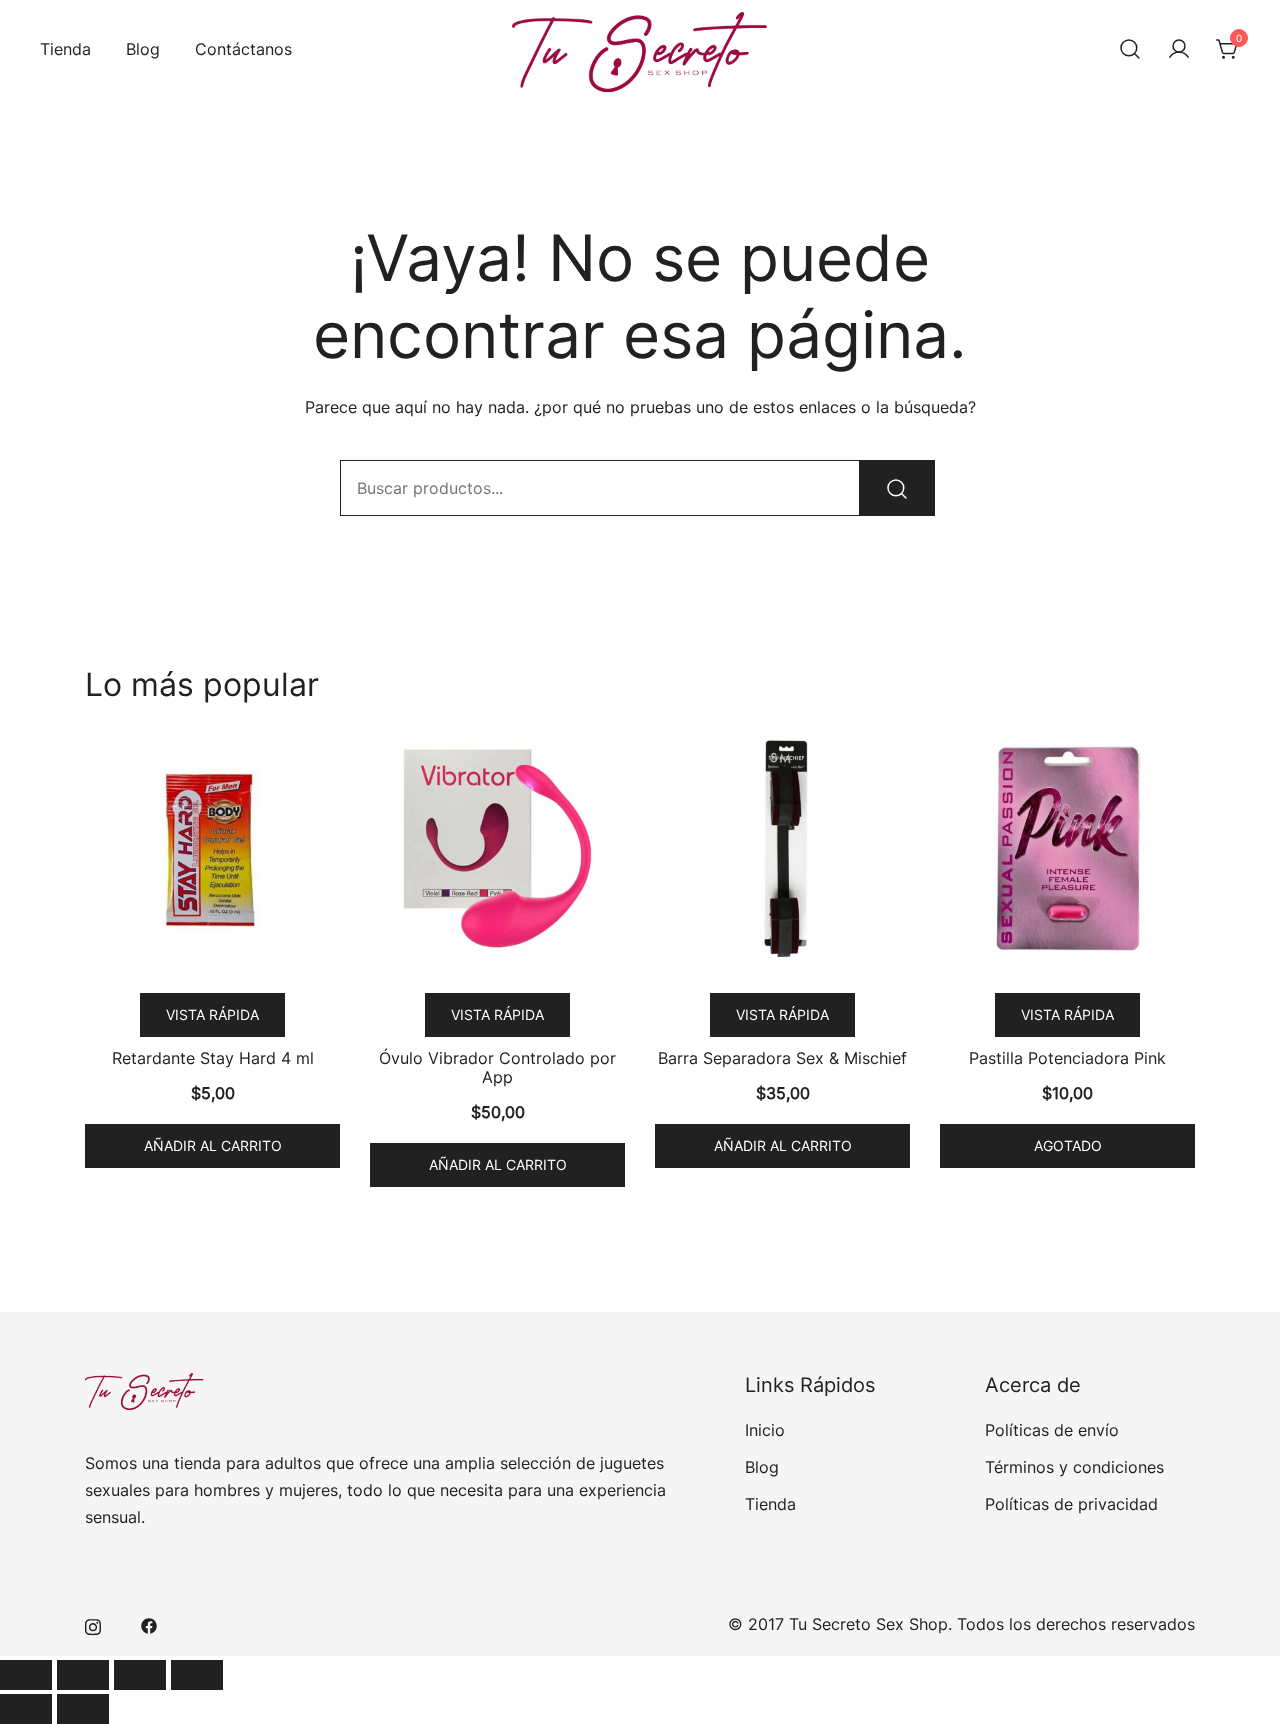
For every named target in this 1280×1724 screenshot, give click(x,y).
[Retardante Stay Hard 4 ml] (212, 848)
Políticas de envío (1052, 1430)
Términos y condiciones (1074, 1467)
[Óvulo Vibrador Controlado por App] (497, 848)
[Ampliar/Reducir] (26, 1675)
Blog (143, 49)
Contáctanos (243, 49)
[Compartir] (140, 1675)
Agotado (1068, 1145)
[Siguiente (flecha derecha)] (83, 1709)
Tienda (65, 49)
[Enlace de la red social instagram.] (93, 1624)
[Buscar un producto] (1130, 50)
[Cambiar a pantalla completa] (83, 1675)
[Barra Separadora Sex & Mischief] (782, 848)
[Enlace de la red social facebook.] (149, 1624)
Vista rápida (212, 1014)
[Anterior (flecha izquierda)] (26, 1709)
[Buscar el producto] (897, 488)
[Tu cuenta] (1179, 50)
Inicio (765, 1430)
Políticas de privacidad (1071, 1504)
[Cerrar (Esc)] (197, 1675)
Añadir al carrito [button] (213, 1145)
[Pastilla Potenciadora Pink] (1067, 848)
